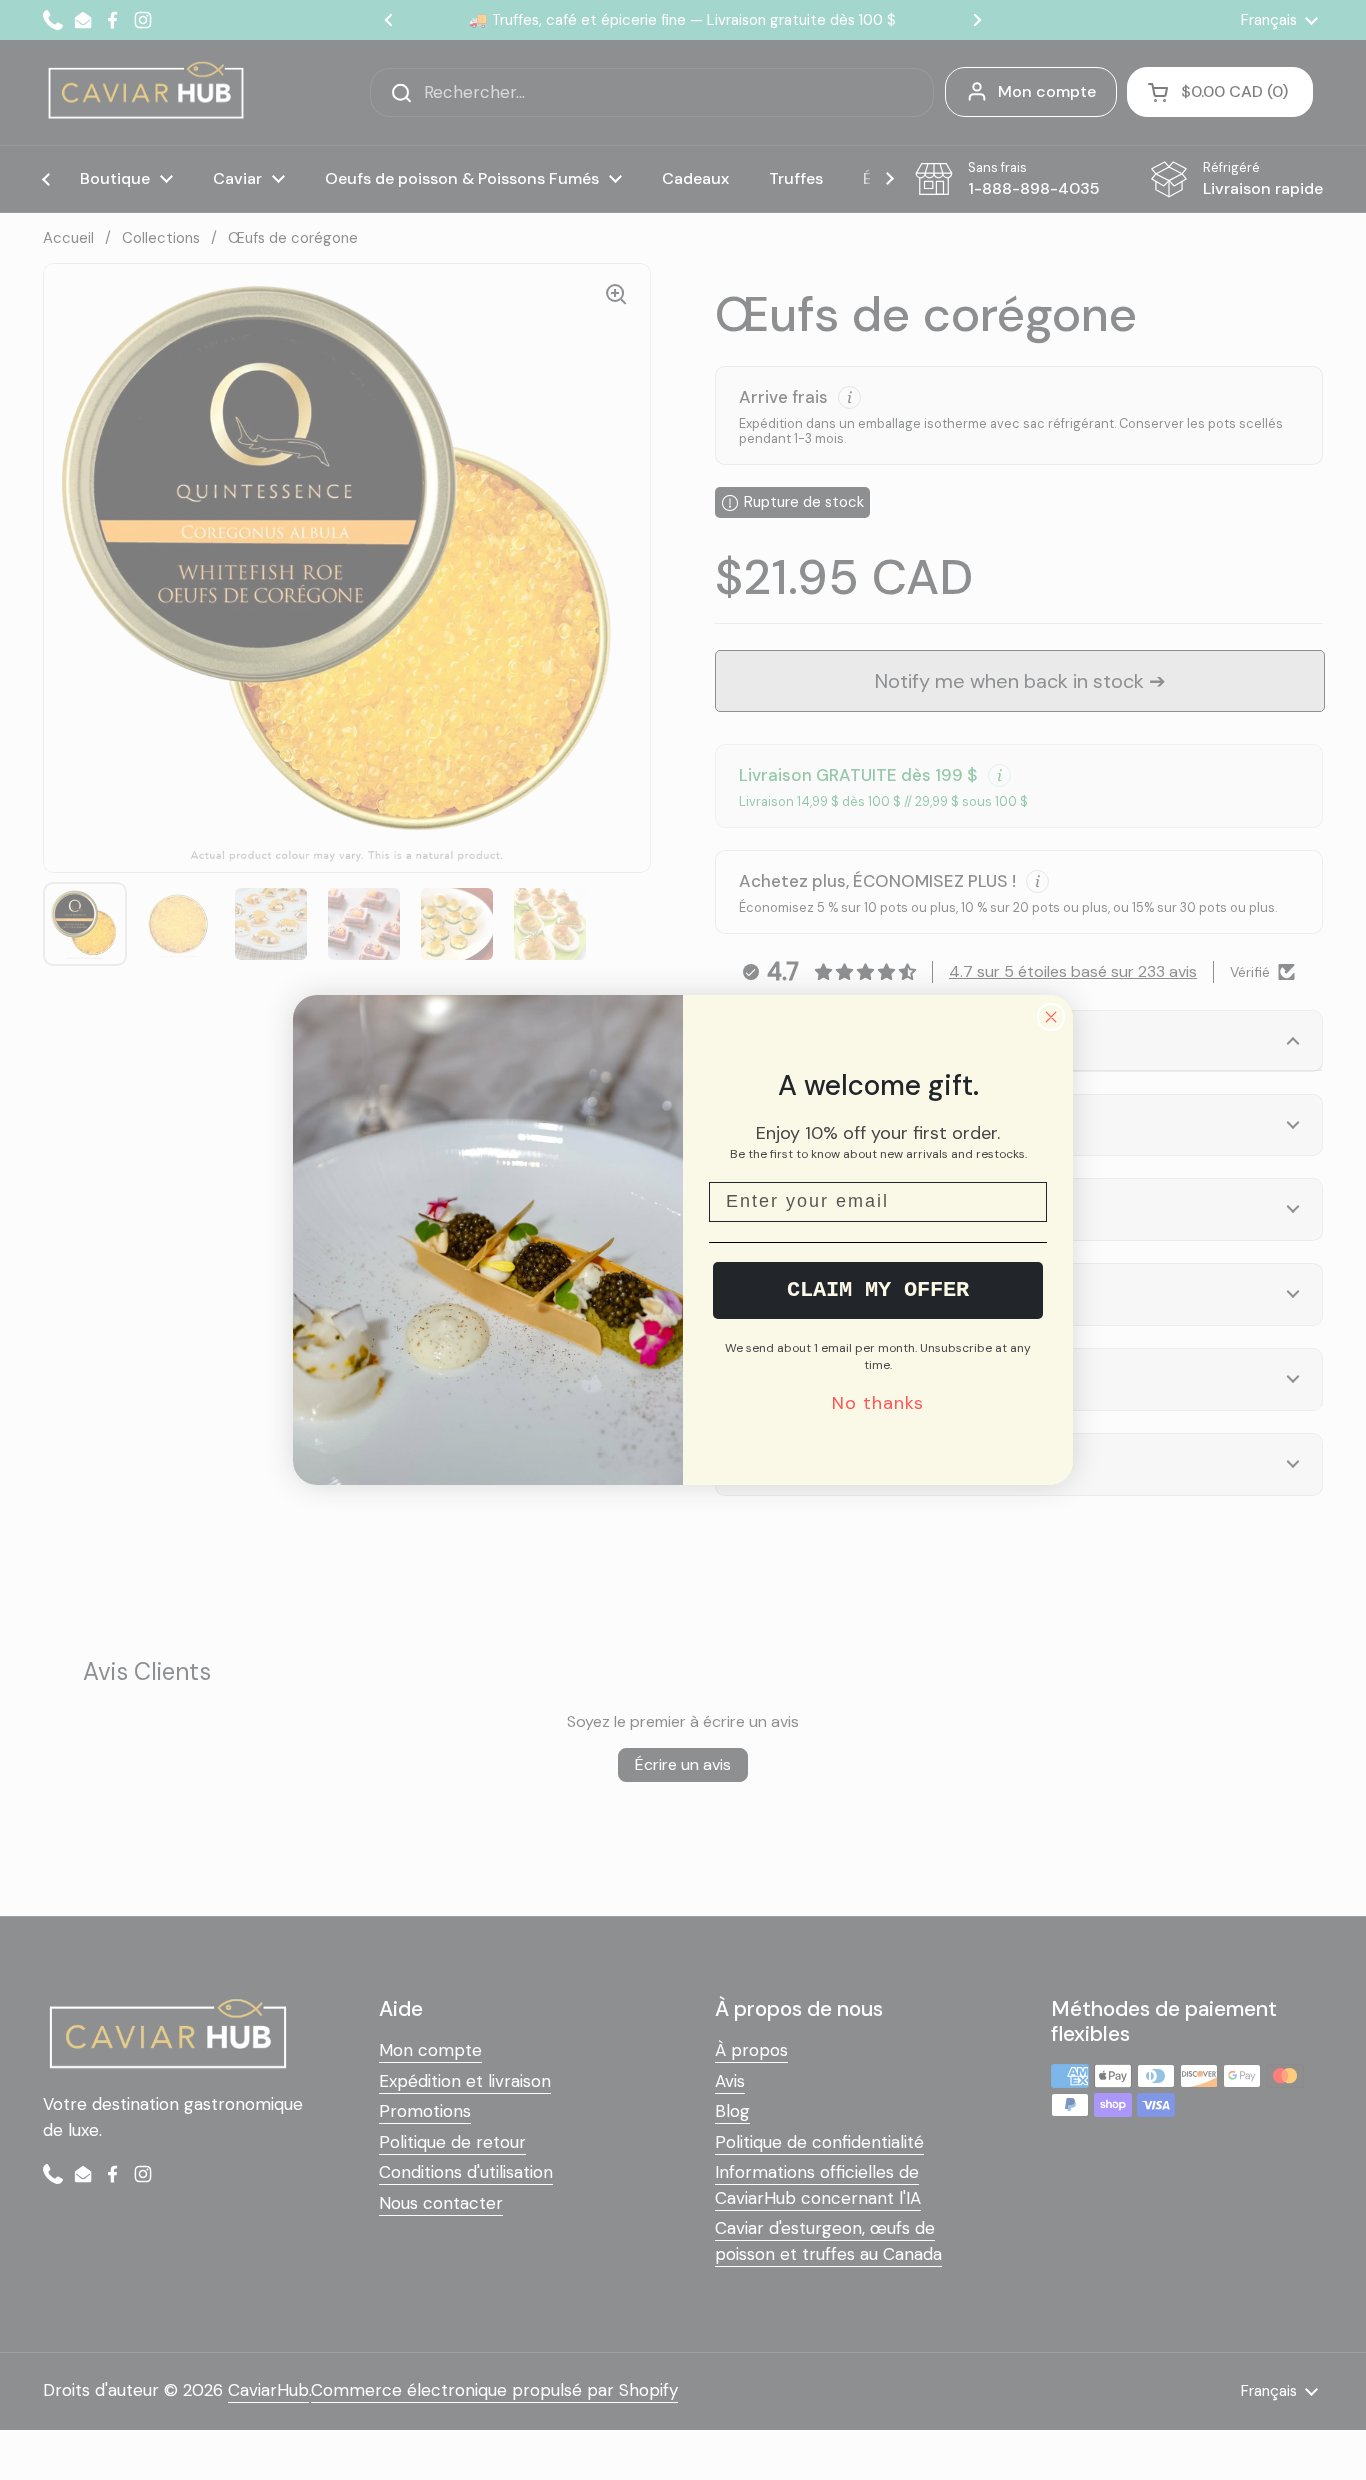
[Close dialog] (1051, 1017)
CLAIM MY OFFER (878, 1290)
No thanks (878, 1403)
